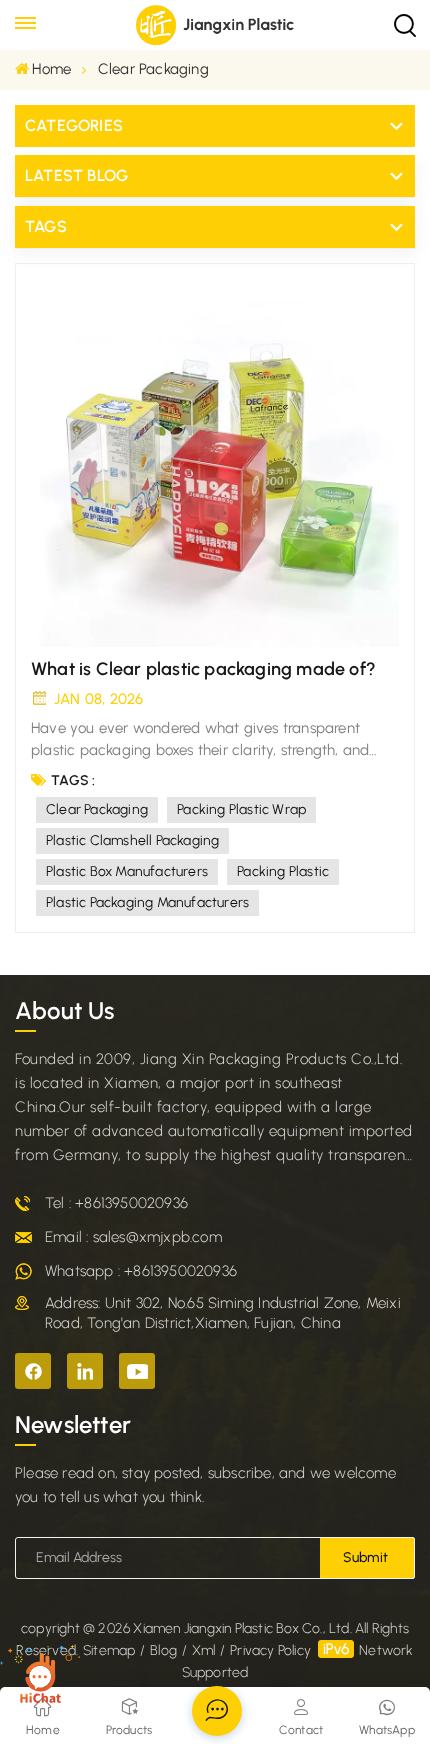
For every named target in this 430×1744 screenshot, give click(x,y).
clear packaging (97, 809)
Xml (204, 1650)
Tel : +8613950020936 (116, 1203)
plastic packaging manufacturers (147, 902)
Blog (163, 1650)
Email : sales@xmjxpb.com (133, 1237)
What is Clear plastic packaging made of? (203, 669)
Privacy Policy (270, 1650)
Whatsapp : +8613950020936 (141, 1271)
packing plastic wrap (241, 809)
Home (51, 69)
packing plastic (283, 871)
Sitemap (109, 1650)
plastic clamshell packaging (132, 840)
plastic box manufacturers (127, 871)
